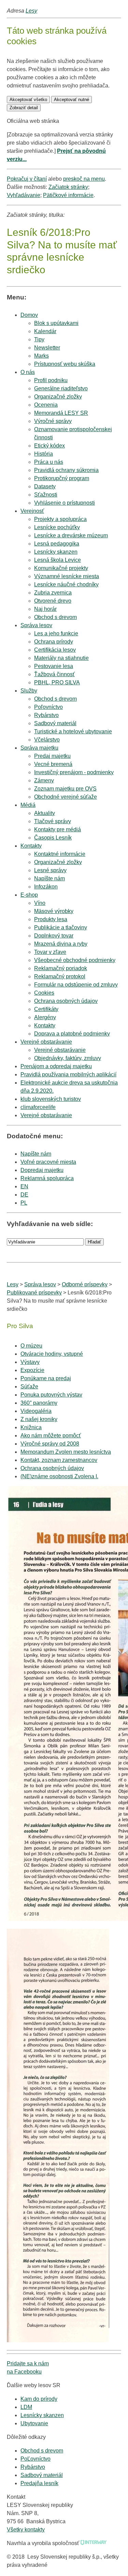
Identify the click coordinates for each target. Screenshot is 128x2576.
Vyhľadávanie (24, 195)
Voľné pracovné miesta (48, 1162)
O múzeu (31, 1346)
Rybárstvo (33, 2467)
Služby (29, 691)
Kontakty (31, 846)
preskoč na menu (84, 179)
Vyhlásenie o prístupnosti (65, 503)
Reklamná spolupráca (47, 1178)
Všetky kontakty (26, 2530)
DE (24, 1195)
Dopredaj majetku (42, 1170)
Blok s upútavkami (56, 323)
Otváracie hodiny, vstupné (52, 1354)
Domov (29, 315)
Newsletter (47, 348)
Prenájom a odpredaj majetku (56, 1066)
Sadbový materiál (42, 2475)
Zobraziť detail (24, 108)
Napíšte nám (36, 1154)
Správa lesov (36, 625)
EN (24, 1186)
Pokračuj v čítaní (27, 179)
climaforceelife (38, 1107)
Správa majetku (39, 748)
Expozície (32, 1370)
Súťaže (29, 1387)
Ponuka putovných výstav (51, 1395)
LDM (26, 2407)
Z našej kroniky (39, 1419)
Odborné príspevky (85, 1284)
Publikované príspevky (34, 1293)
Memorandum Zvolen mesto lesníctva (66, 1452)
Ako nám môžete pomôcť (51, 1436)
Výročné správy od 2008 (50, 1444)
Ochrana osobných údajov (52, 1468)
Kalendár (45, 331)
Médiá (28, 805)
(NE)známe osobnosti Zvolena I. (59, 1476)
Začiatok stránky (68, 187)
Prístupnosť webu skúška (65, 364)
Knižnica (31, 1427)
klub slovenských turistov (51, 1099)
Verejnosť (32, 511)
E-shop (29, 895)
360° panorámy (39, 1403)
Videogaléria (36, 1411)
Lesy (31, 11)
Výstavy (30, 1362)
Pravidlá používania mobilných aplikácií (68, 1074)
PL (24, 1203)
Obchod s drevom (55, 617)
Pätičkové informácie (68, 195)
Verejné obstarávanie (46, 1042)
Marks (41, 356)
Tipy (39, 339)
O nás (28, 372)
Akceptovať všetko (28, 100)
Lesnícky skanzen (42, 2415)
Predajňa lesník (39, 2483)
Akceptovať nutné (72, 100)
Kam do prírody (39, 2399)
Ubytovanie (34, 2423)
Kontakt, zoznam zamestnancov (59, 1460)
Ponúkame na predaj (46, 1378)
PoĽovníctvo (35, 2459)
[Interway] (94, 2543)
